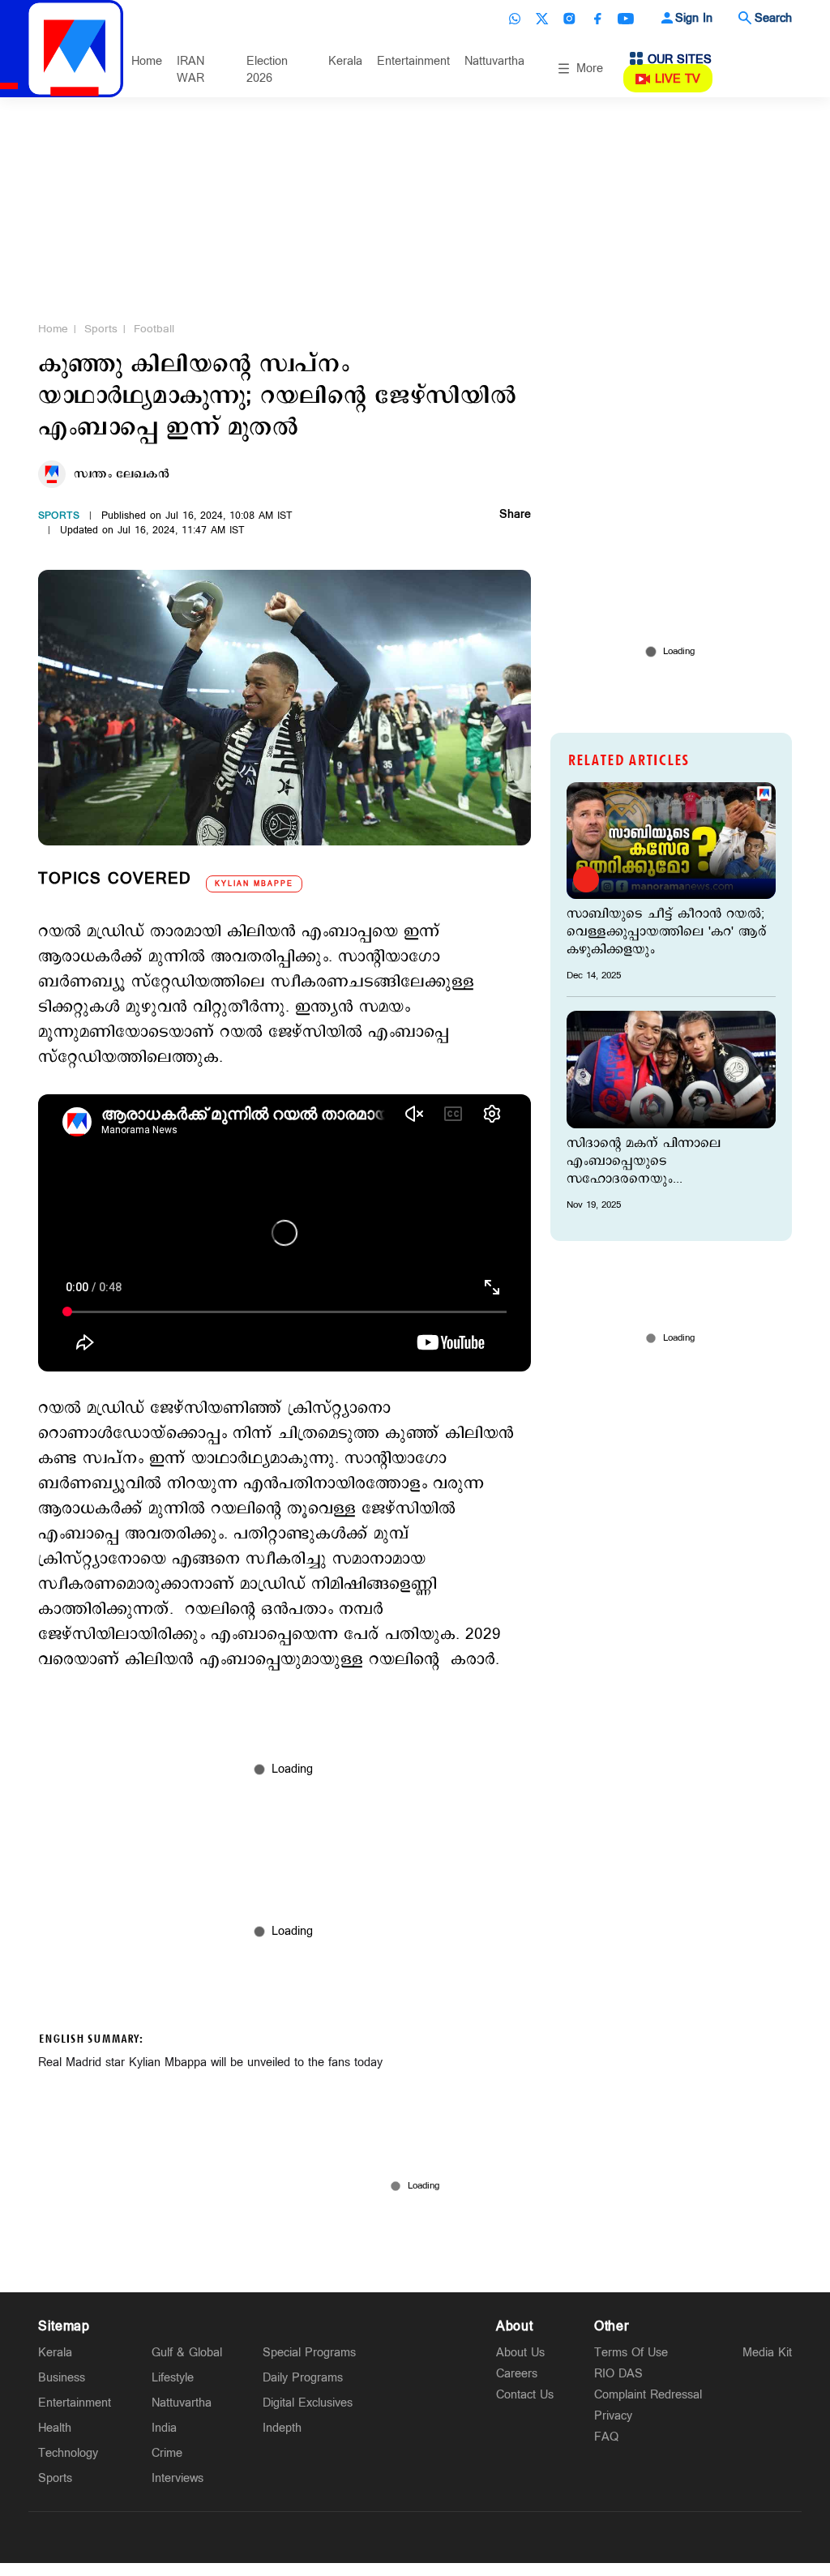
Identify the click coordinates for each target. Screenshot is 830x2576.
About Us (520, 2353)
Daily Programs (303, 2378)
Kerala (345, 61)
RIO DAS (618, 2374)
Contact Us (525, 2395)
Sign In (694, 18)
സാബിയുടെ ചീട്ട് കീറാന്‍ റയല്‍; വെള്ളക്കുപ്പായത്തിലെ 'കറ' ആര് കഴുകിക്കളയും (667, 932)
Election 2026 (267, 70)
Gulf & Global (187, 2353)
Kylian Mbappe (254, 884)
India (164, 2428)
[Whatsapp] (515, 19)
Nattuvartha (494, 61)
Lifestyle (173, 2378)
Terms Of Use (631, 2353)
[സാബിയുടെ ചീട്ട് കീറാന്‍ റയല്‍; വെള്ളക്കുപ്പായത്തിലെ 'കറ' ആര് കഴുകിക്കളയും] (671, 841)
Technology (68, 2453)
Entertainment (413, 61)
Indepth (282, 2428)
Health (55, 2428)
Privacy (613, 2416)
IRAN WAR (190, 70)
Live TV (678, 79)
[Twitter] (542, 19)
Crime (167, 2453)
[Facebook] (597, 19)
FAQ (606, 2437)
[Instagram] (570, 19)
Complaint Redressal (648, 2395)
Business (62, 2378)
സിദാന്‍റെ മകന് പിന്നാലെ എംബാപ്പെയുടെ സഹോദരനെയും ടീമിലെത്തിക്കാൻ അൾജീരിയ (657, 1162)
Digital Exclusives (308, 2403)
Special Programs (309, 2353)
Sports (101, 329)
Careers (517, 2374)
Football (154, 329)
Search (773, 18)
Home (147, 61)
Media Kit (767, 2353)
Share (515, 516)
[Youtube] (626, 19)
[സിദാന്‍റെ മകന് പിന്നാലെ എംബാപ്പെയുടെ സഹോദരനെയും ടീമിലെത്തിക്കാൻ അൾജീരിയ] (671, 1069)
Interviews (178, 2478)
